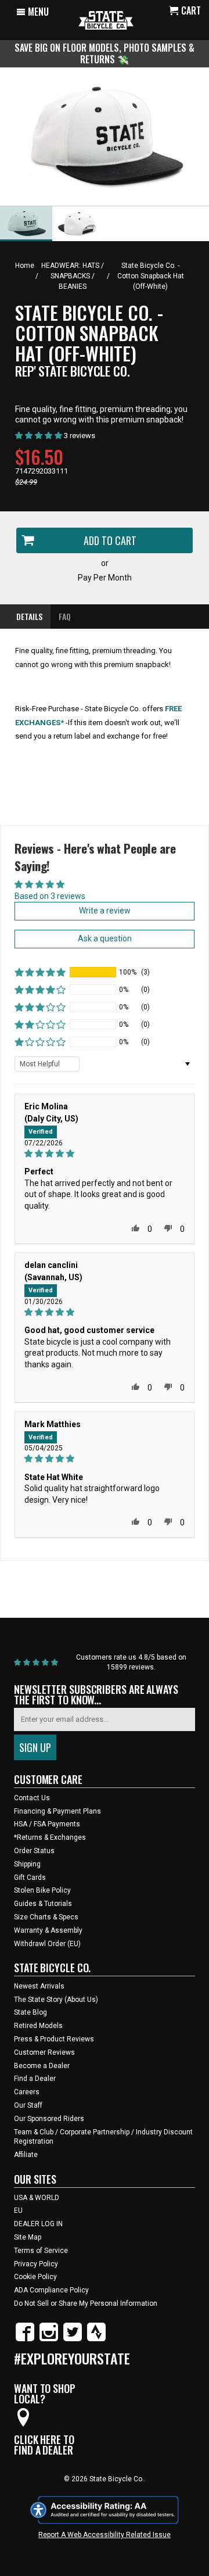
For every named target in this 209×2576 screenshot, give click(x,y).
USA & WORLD (37, 2198)
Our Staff (28, 2105)
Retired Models (38, 2026)
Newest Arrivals (39, 1986)
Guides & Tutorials (43, 1904)
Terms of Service (41, 2251)
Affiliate (26, 2155)
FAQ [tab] (65, 616)
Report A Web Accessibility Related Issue (105, 2535)
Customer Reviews (44, 2052)
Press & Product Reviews (54, 2039)
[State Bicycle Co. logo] (106, 20)
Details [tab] (29, 616)
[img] (105, 1154)
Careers (27, 2092)
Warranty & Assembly (48, 1930)
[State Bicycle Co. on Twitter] (73, 2339)
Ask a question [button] (105, 938)
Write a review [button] (105, 911)
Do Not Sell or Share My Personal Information (86, 2303)
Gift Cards (30, 1878)
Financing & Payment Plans (57, 1811)
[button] (40, 972)
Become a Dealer (42, 2066)
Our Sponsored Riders (49, 2119)
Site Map (28, 2237)
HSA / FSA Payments (47, 1824)
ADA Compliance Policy (51, 2290)
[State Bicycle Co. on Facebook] (25, 2339)
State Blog (30, 2012)
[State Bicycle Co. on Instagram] (49, 2339)
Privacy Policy (36, 2264)
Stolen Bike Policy (42, 1890)
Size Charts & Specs (46, 1917)
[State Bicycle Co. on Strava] (96, 2339)
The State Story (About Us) (56, 2000)
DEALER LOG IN (38, 2224)
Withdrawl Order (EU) (47, 1944)
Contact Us (32, 1798)
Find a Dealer (35, 2079)
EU (18, 2210)
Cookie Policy (35, 2277)
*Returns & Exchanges (50, 1837)
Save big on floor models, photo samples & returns (105, 53)
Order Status (34, 1851)
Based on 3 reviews (50, 896)
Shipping (27, 1864)
